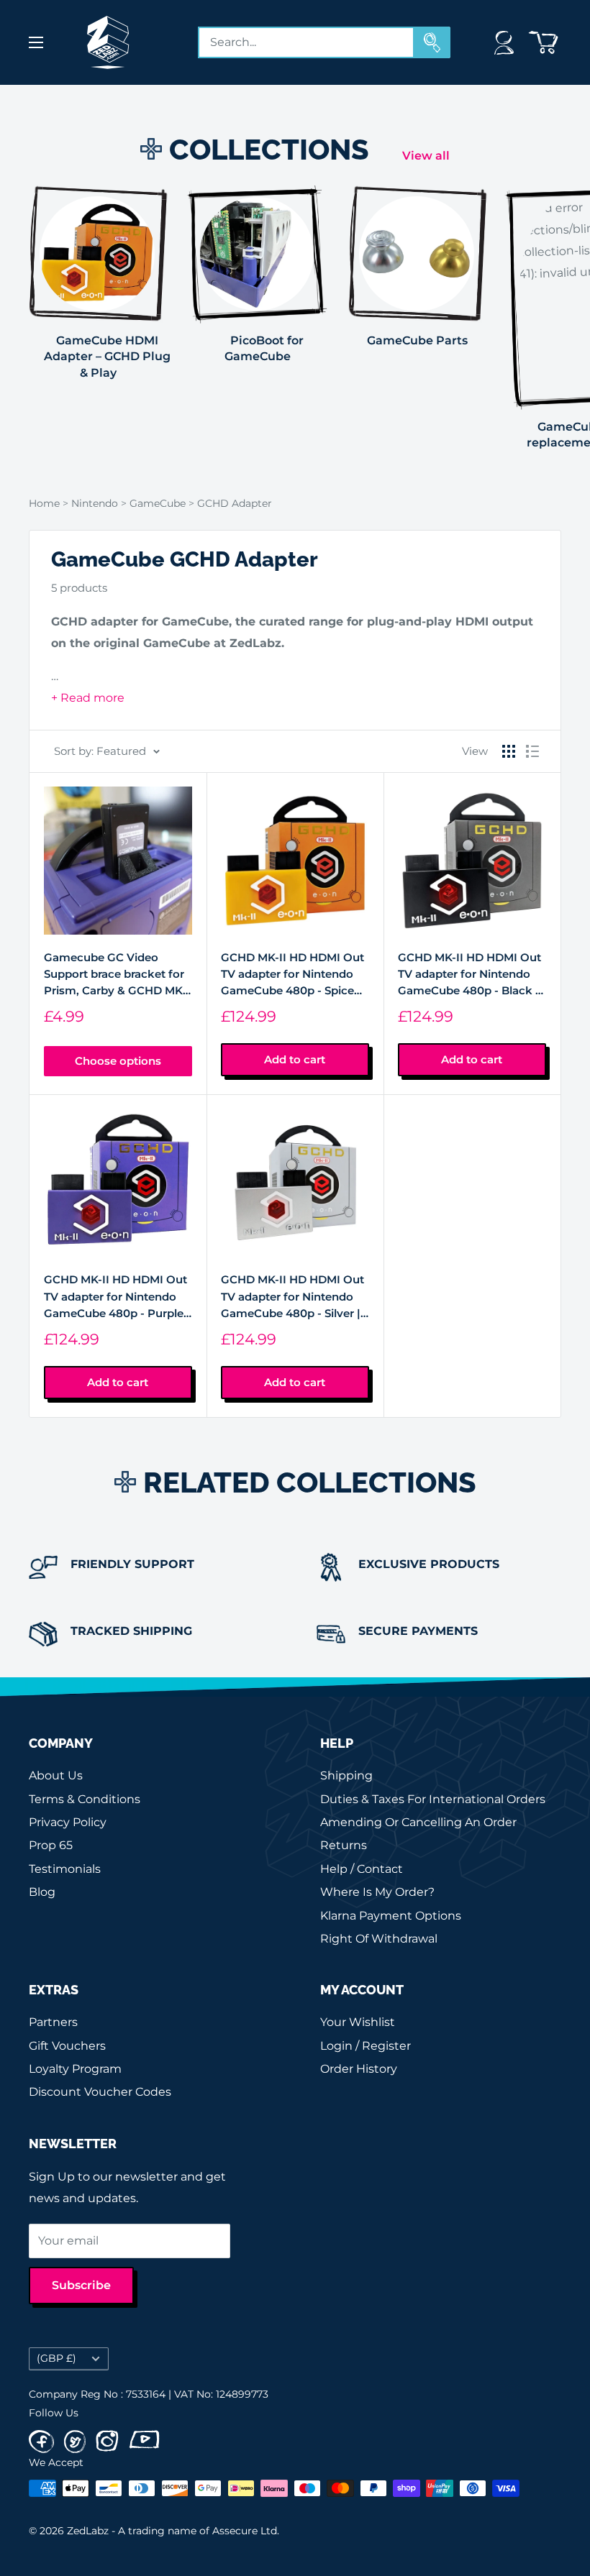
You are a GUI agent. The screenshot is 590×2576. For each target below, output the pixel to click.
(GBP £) (56, 2358)
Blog (42, 1892)
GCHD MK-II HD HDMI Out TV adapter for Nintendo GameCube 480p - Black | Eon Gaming (469, 975)
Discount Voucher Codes (100, 2092)
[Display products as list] (532, 751)
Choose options (118, 1061)
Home (44, 503)
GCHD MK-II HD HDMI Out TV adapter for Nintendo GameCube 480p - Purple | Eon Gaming (117, 1297)
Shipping (346, 1775)
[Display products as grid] (509, 751)
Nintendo (96, 503)
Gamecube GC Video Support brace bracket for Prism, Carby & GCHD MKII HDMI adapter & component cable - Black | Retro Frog (117, 975)
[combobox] (306, 42)
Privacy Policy (68, 1822)
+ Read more (88, 698)
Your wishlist (358, 2022)
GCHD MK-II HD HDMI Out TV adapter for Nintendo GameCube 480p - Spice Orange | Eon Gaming (292, 975)
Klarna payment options (391, 1916)
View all (427, 156)
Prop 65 (51, 1845)
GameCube (159, 503)
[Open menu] (36, 42)
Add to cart (295, 1059)
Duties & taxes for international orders (433, 1799)
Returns (344, 1845)
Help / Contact (362, 1869)
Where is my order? (377, 1892)
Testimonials (65, 1869)
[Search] (432, 42)
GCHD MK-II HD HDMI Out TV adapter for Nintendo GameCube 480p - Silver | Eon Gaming (292, 1297)
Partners (53, 2022)
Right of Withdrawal (379, 1939)
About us (56, 1775)
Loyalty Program (75, 2069)
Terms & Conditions (85, 1799)
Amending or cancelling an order (418, 1822)
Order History (359, 2069)
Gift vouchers (67, 2046)
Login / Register (366, 2046)
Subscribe (81, 2285)
